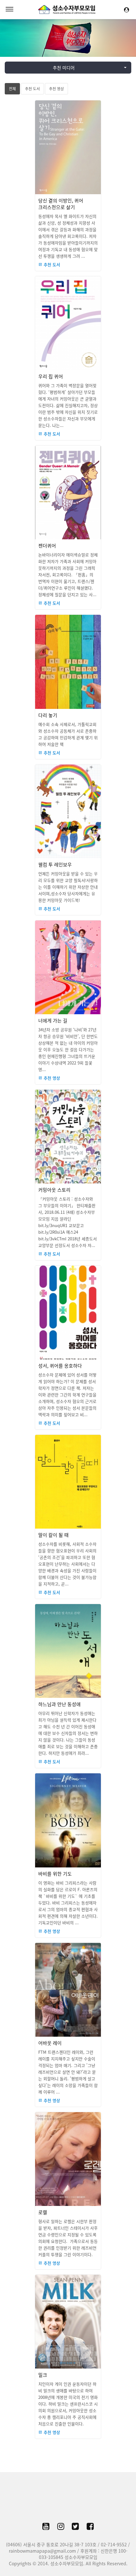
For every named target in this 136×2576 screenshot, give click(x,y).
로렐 (43, 2212)
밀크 (43, 2375)
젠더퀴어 (47, 546)
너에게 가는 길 (53, 1021)
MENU (9, 9)
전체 (12, 89)
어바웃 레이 (50, 2043)
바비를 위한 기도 (55, 1874)
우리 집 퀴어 (51, 377)
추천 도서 (32, 89)
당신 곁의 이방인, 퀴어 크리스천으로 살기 (61, 204)
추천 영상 (56, 89)
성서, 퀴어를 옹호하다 (60, 1366)
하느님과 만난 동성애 (59, 1704)
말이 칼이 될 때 (53, 1535)
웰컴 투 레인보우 (55, 865)
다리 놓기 (48, 715)
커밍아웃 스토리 (54, 1190)
